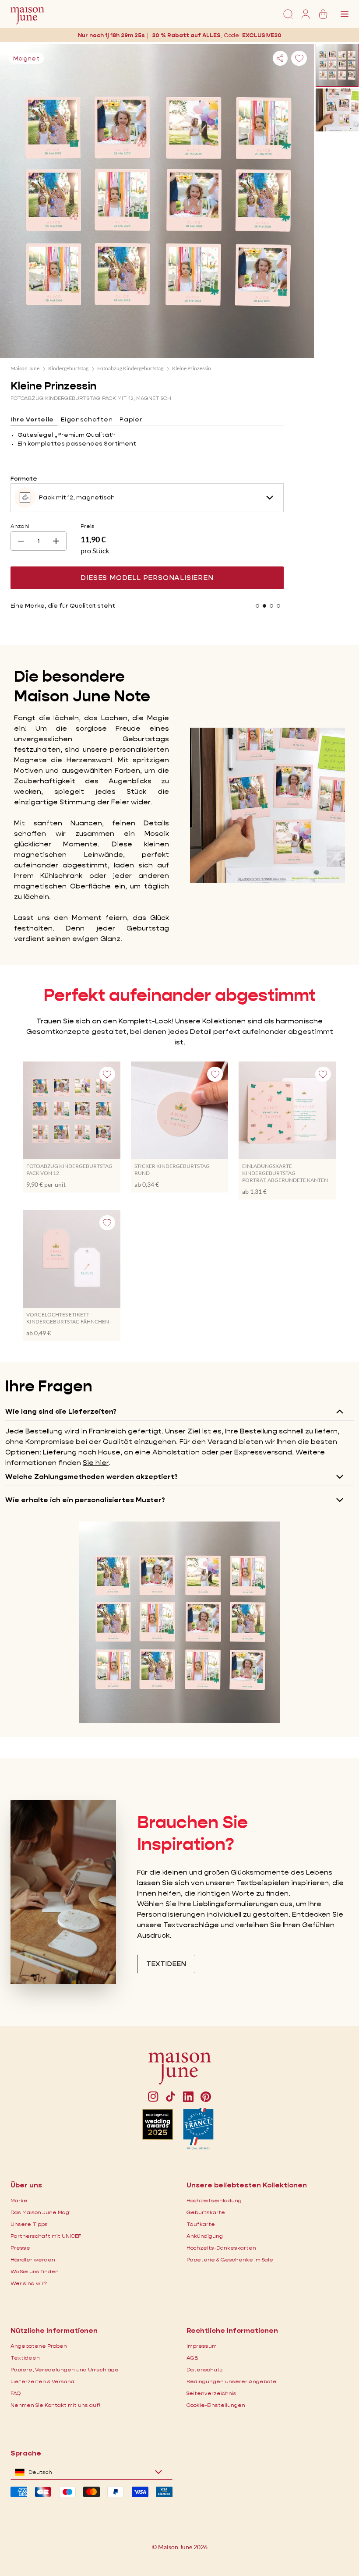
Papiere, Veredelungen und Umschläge (65, 2369)
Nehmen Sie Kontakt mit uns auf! (55, 2405)
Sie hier (96, 1463)
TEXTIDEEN (166, 1964)
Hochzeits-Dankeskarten (221, 2248)
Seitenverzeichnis (211, 2393)
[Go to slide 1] (257, 606)
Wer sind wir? (29, 2283)
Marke (19, 2200)
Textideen (25, 2358)
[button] (262, 35)
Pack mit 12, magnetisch (77, 497)
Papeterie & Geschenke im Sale (230, 2259)
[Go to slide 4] (278, 606)
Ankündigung (205, 2236)
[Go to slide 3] (271, 606)
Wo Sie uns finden (35, 2271)
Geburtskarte (206, 2212)
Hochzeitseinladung (214, 2200)
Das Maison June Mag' (40, 2212)
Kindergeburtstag (68, 368)
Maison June (25, 368)
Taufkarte (201, 2224)
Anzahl (20, 526)
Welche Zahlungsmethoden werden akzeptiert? (92, 1477)
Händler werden (33, 2259)
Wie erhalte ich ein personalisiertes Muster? (85, 1500)
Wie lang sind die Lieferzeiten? (61, 1411)
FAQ (16, 2393)
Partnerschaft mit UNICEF (46, 2236)
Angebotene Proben (39, 2346)
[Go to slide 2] (264, 606)
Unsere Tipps (29, 2224)
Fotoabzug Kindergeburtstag (130, 368)
